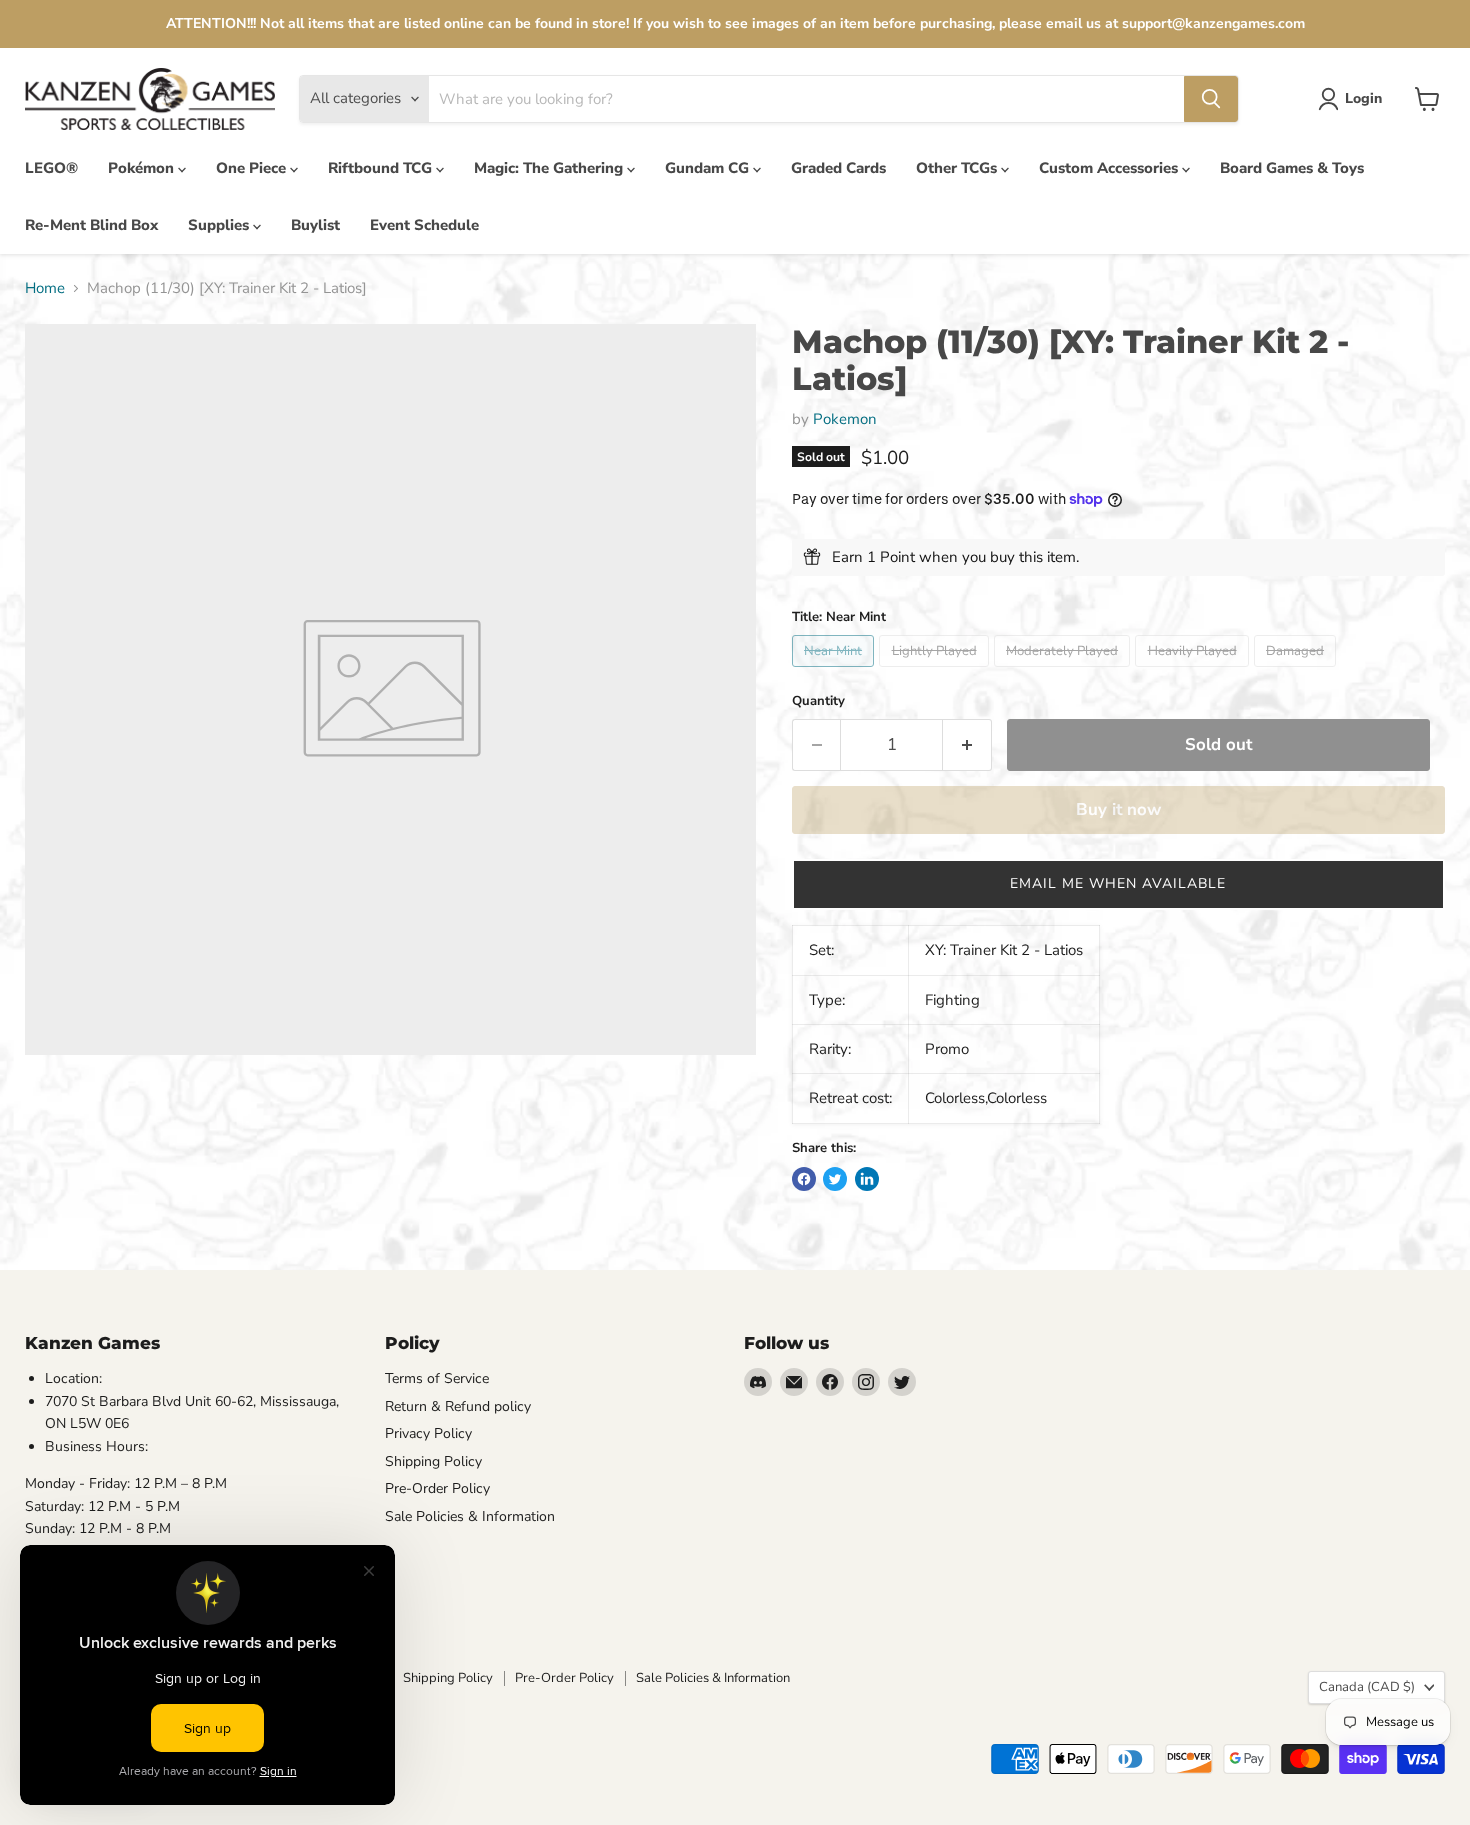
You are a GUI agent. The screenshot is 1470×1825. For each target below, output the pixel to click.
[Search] (1211, 99)
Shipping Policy (433, 1461)
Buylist (315, 225)
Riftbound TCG (382, 168)
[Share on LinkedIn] (867, 1179)
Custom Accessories (1110, 168)
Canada (1367, 1687)
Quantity (818, 701)
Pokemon (845, 419)
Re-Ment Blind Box (91, 225)
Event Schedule (424, 225)
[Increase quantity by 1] (967, 744)
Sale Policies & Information (470, 1516)
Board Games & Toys (1292, 168)
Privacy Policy (428, 1433)
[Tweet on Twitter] (835, 1179)
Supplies (220, 225)
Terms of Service (437, 1378)
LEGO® (51, 168)
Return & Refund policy (458, 1406)
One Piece (253, 168)
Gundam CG (709, 168)
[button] (1118, 884)
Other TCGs (958, 168)
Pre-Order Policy (437, 1488)
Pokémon (143, 168)
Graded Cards (838, 168)
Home (45, 288)
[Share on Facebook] (804, 1179)
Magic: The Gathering (550, 168)
